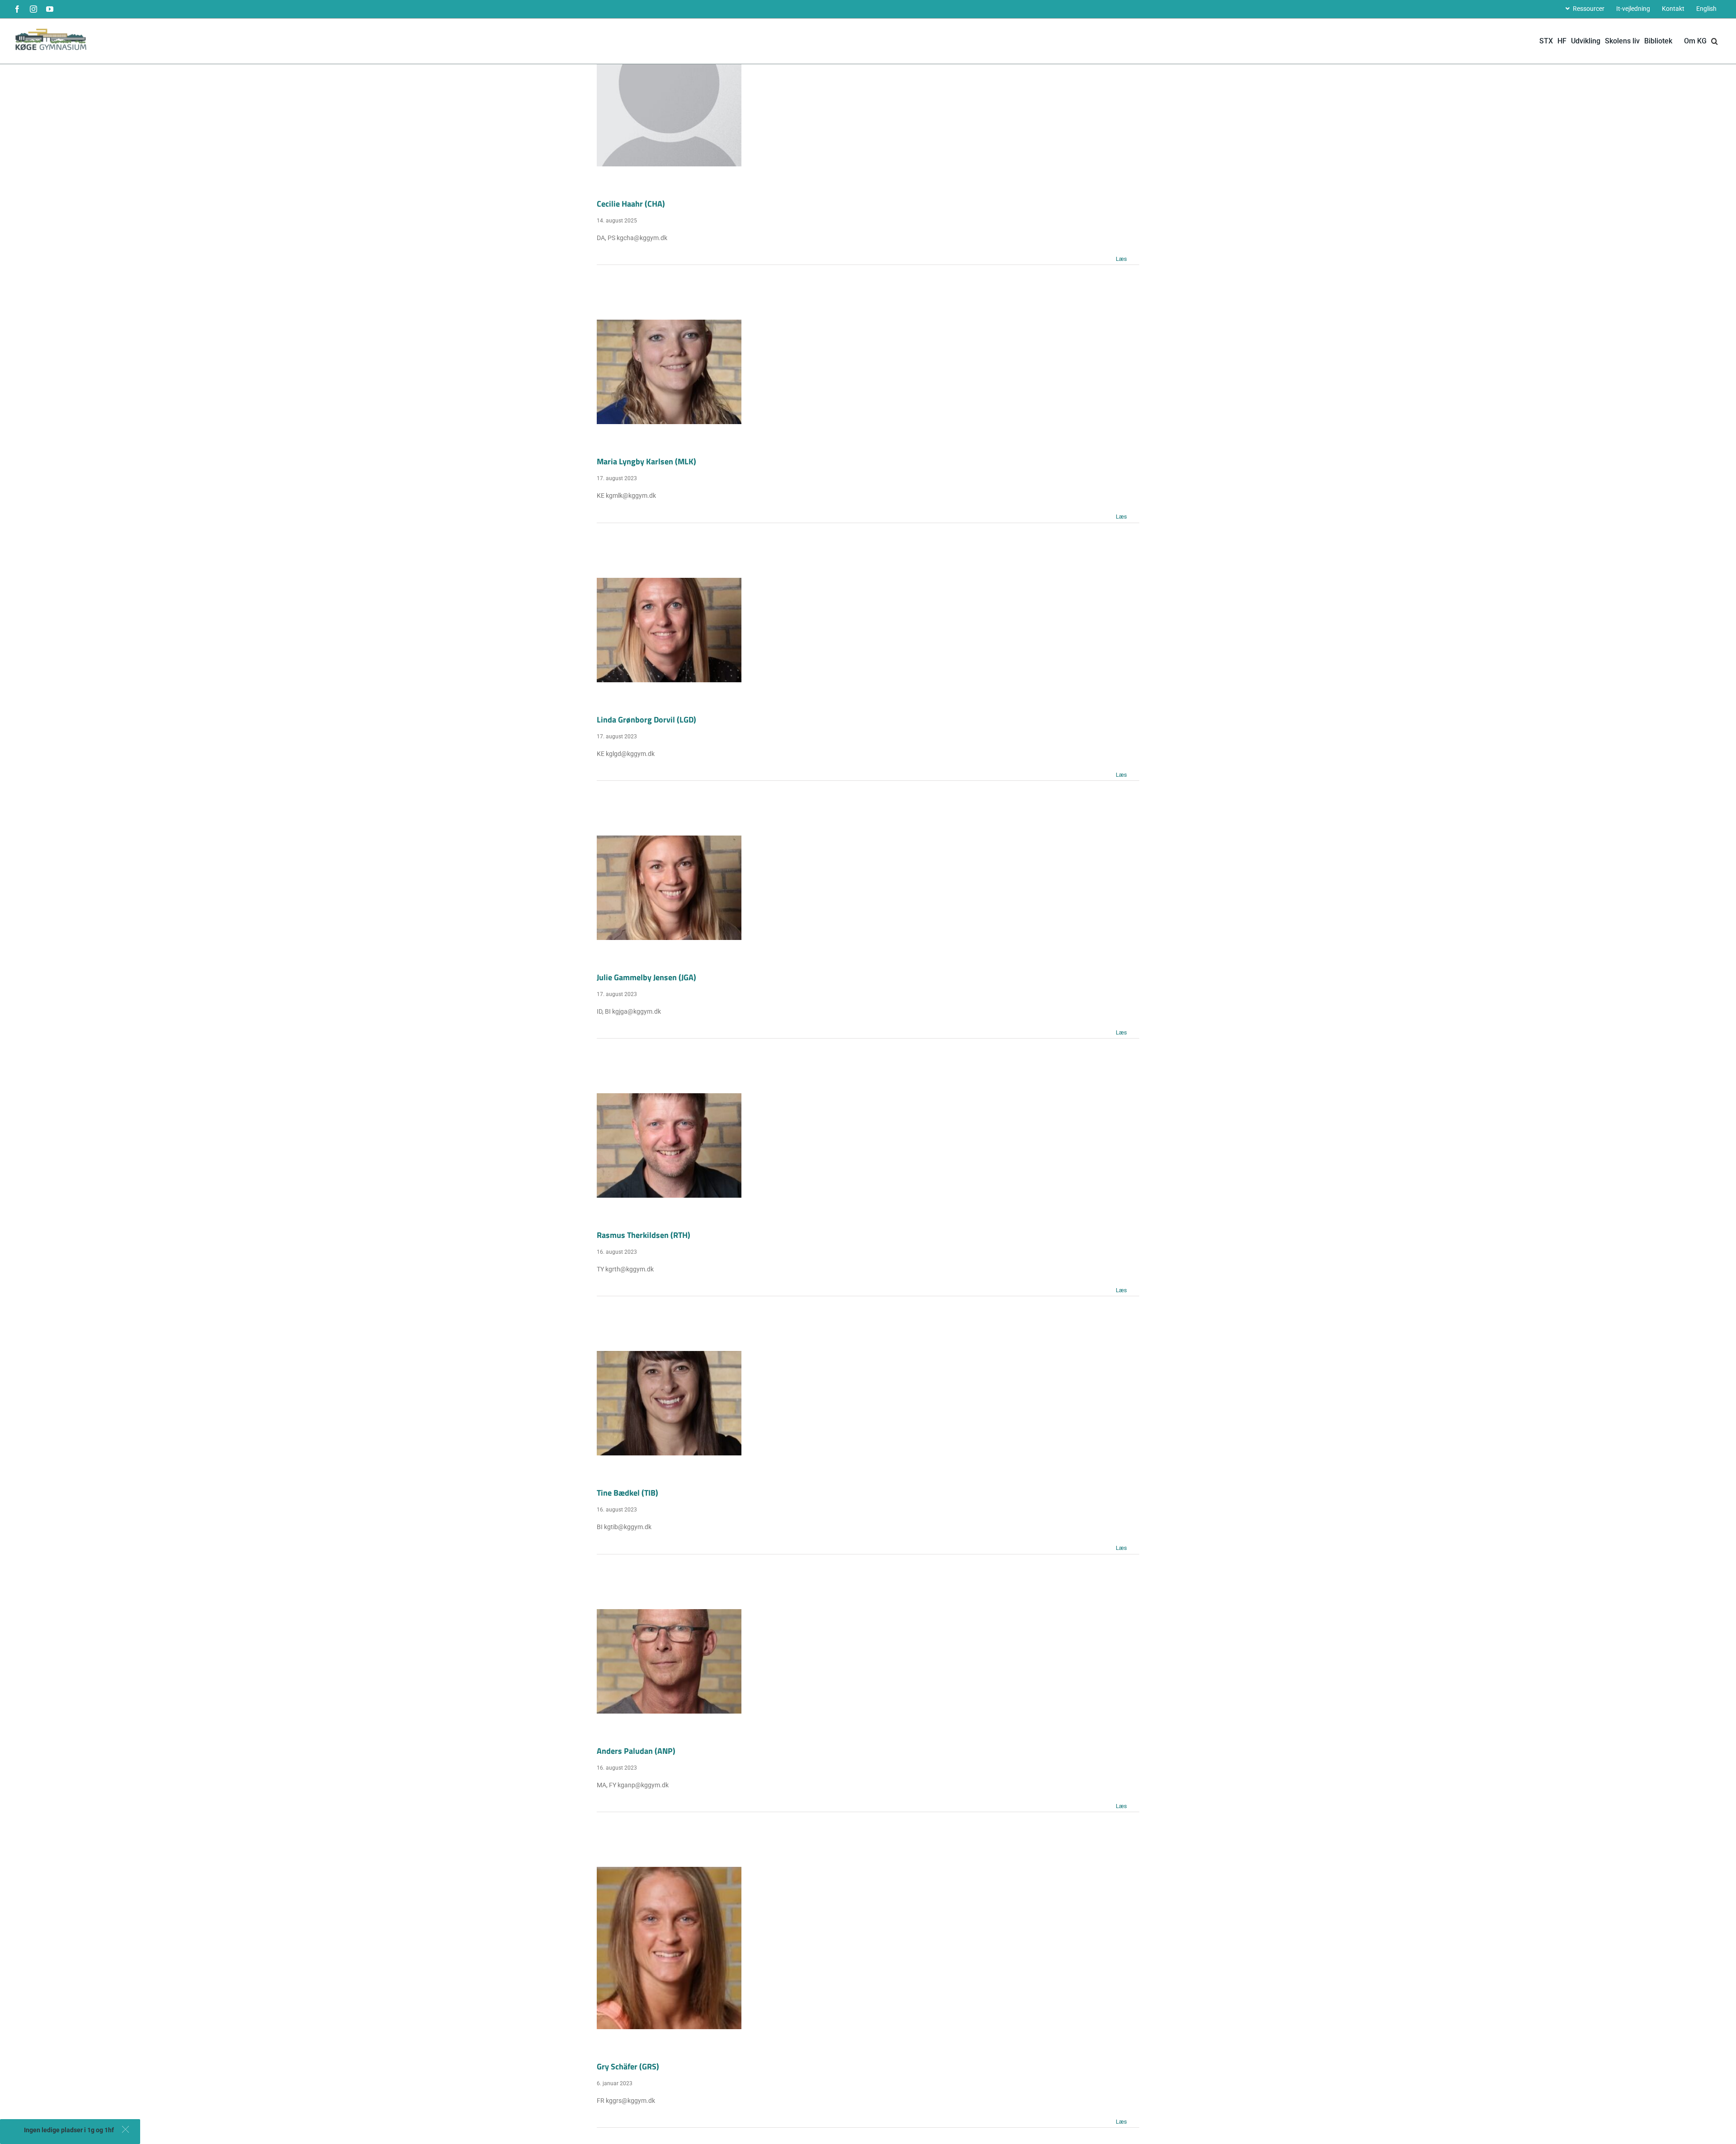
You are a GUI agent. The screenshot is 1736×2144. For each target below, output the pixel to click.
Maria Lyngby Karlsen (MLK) (646, 461)
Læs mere (1127, 258)
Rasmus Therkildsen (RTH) (644, 1235)
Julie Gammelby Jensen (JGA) (646, 977)
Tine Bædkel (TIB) (627, 1493)
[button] (125, 2129)
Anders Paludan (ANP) (636, 1751)
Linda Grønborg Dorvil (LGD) (646, 720)
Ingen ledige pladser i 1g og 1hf (69, 2130)
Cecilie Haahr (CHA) (631, 204)
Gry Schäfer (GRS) (628, 2066)
